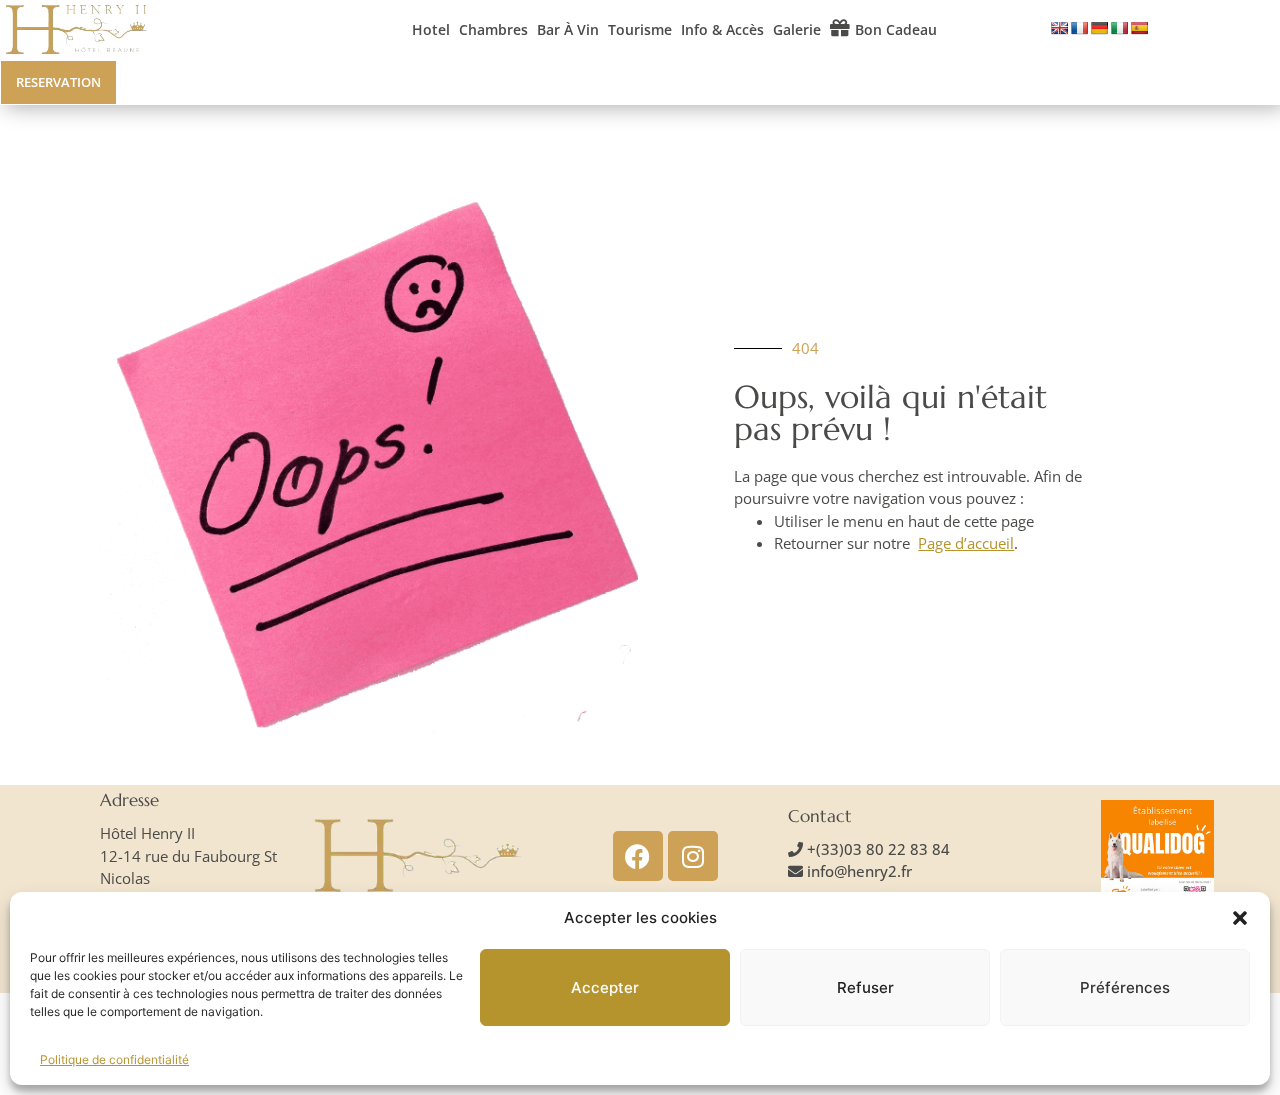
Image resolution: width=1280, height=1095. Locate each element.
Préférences (1125, 987)
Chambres (493, 29)
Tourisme (640, 29)
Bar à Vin (568, 29)
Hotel (431, 29)
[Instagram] (693, 856)
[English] (1059, 28)
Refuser (865, 987)
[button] (1240, 918)
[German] (1099, 28)
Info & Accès (722, 29)
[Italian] (1119, 28)
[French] (1079, 28)
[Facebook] (638, 856)
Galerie (797, 29)
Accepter (605, 987)
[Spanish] (1139, 28)
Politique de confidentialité (114, 1059)
